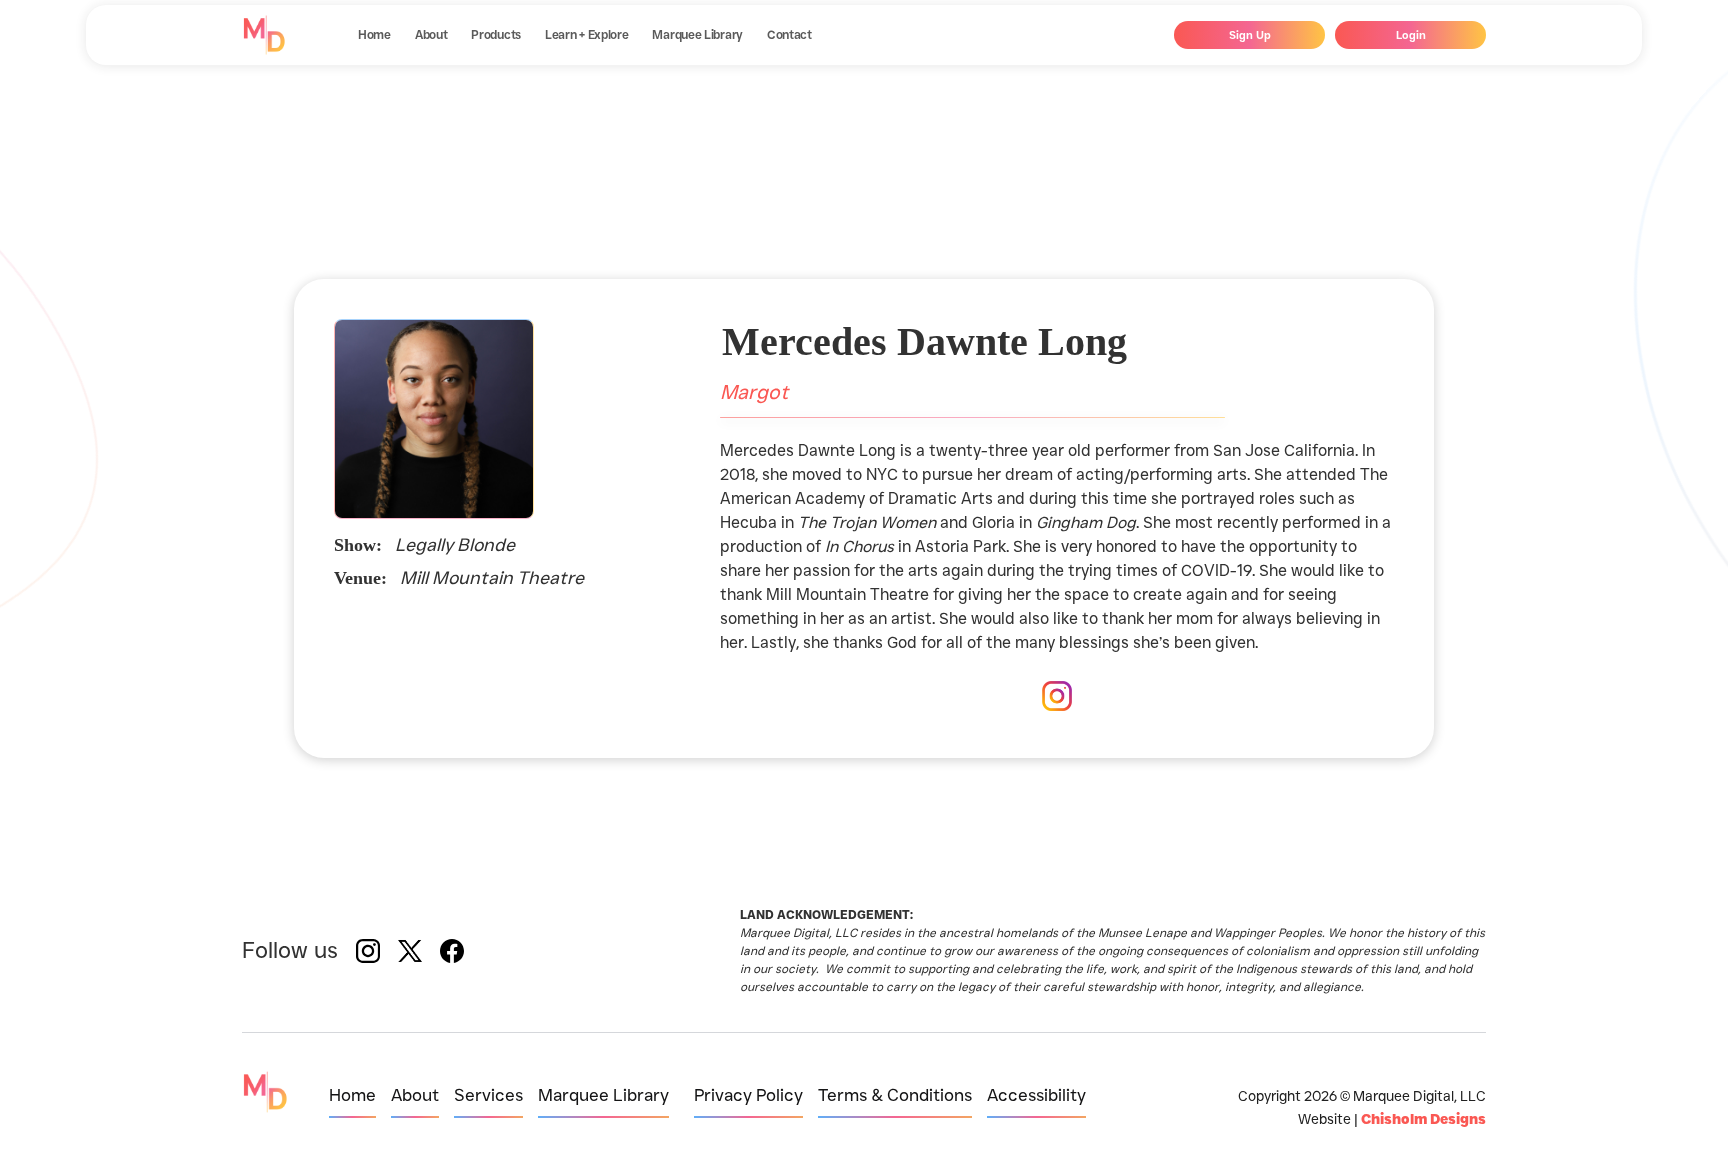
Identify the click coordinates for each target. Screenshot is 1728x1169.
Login (1411, 35)
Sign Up (1250, 35)
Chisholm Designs (1423, 1119)
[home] (264, 35)
